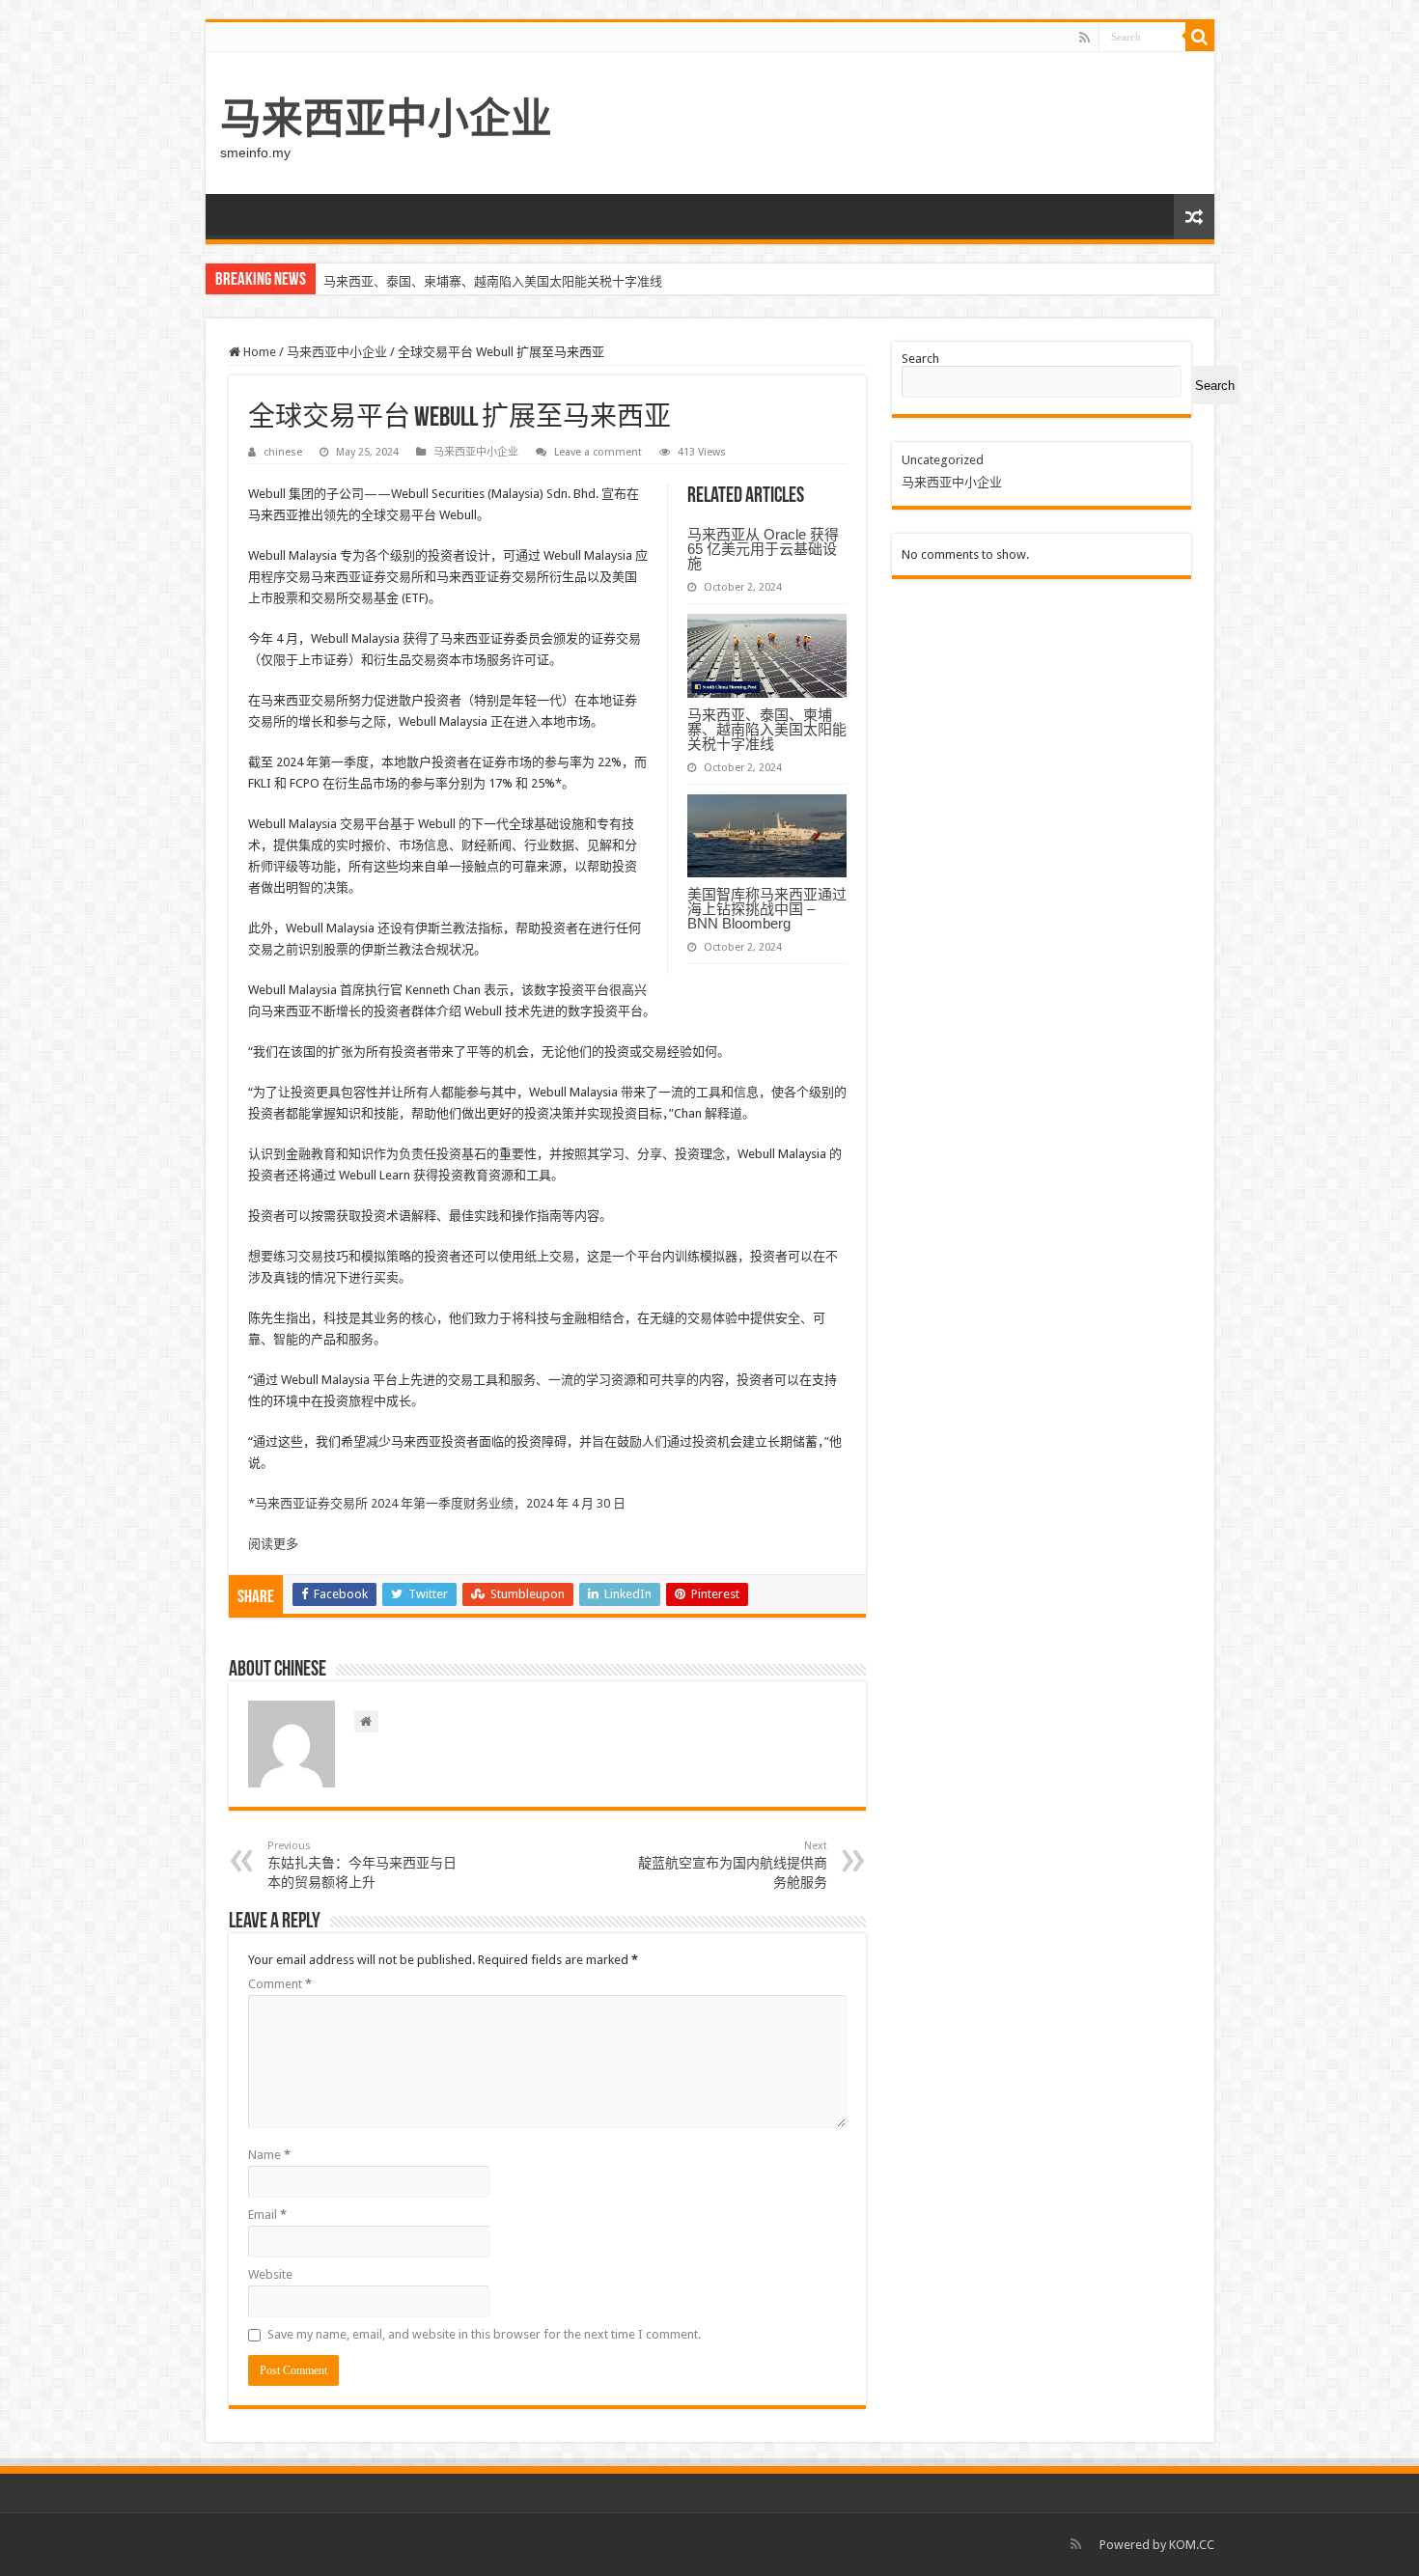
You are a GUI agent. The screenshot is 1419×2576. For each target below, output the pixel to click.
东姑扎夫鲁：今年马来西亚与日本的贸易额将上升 (362, 1865)
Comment (280, 1984)
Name (269, 2155)
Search (920, 359)
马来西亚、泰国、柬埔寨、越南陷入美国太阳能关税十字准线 (493, 281)
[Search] (1200, 37)
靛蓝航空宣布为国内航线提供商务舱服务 (733, 1865)
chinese (283, 452)
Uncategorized (943, 460)
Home (258, 352)
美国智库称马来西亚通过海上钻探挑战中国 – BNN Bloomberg (767, 909)
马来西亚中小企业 (386, 119)
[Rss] (1085, 38)
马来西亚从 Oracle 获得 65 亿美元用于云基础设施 (763, 549)
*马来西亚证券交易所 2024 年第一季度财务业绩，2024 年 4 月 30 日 (437, 1503)
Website (270, 2274)
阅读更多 (273, 1544)
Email (267, 2215)
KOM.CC (1192, 2545)
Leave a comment (598, 452)
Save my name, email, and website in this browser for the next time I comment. (484, 2334)
